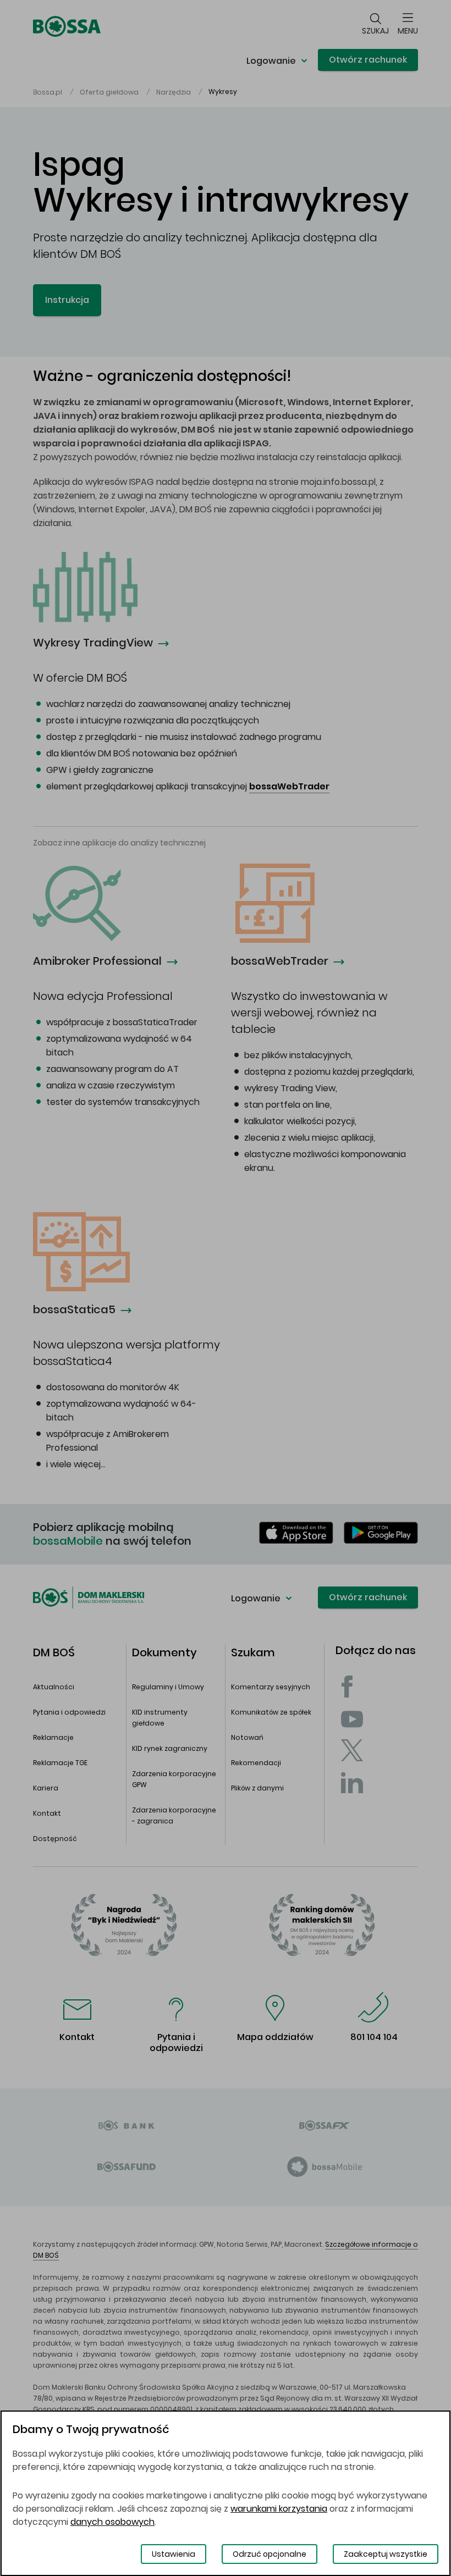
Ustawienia (174, 2554)
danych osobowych (112, 2522)
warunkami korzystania (279, 2509)
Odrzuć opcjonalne (269, 2554)
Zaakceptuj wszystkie (386, 2554)
